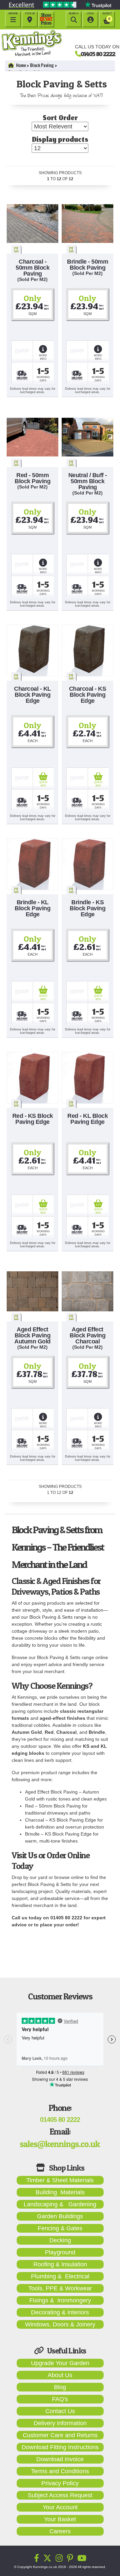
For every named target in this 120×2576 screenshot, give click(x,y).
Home (21, 65)
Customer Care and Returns (60, 2435)
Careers (60, 2531)
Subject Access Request (60, 2495)
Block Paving (42, 65)
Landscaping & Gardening (60, 2204)
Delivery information (60, 2423)
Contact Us (60, 2411)
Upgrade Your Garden (60, 2363)
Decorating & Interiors (60, 2312)
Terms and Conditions (60, 2471)
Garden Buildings (60, 2216)
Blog (60, 2387)
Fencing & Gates (60, 2228)
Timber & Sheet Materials (60, 2180)
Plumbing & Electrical (60, 2276)
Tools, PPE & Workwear (60, 2288)
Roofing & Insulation (60, 2264)
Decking (60, 2240)
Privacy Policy (60, 2483)
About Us (60, 2375)
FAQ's (60, 2399)
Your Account (60, 2507)
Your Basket (60, 2519)
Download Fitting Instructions (60, 2447)
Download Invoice (60, 2459)
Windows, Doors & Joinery (60, 2324)
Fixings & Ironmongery (60, 2300)
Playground (60, 2252)
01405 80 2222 (98, 54)
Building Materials (60, 2192)
